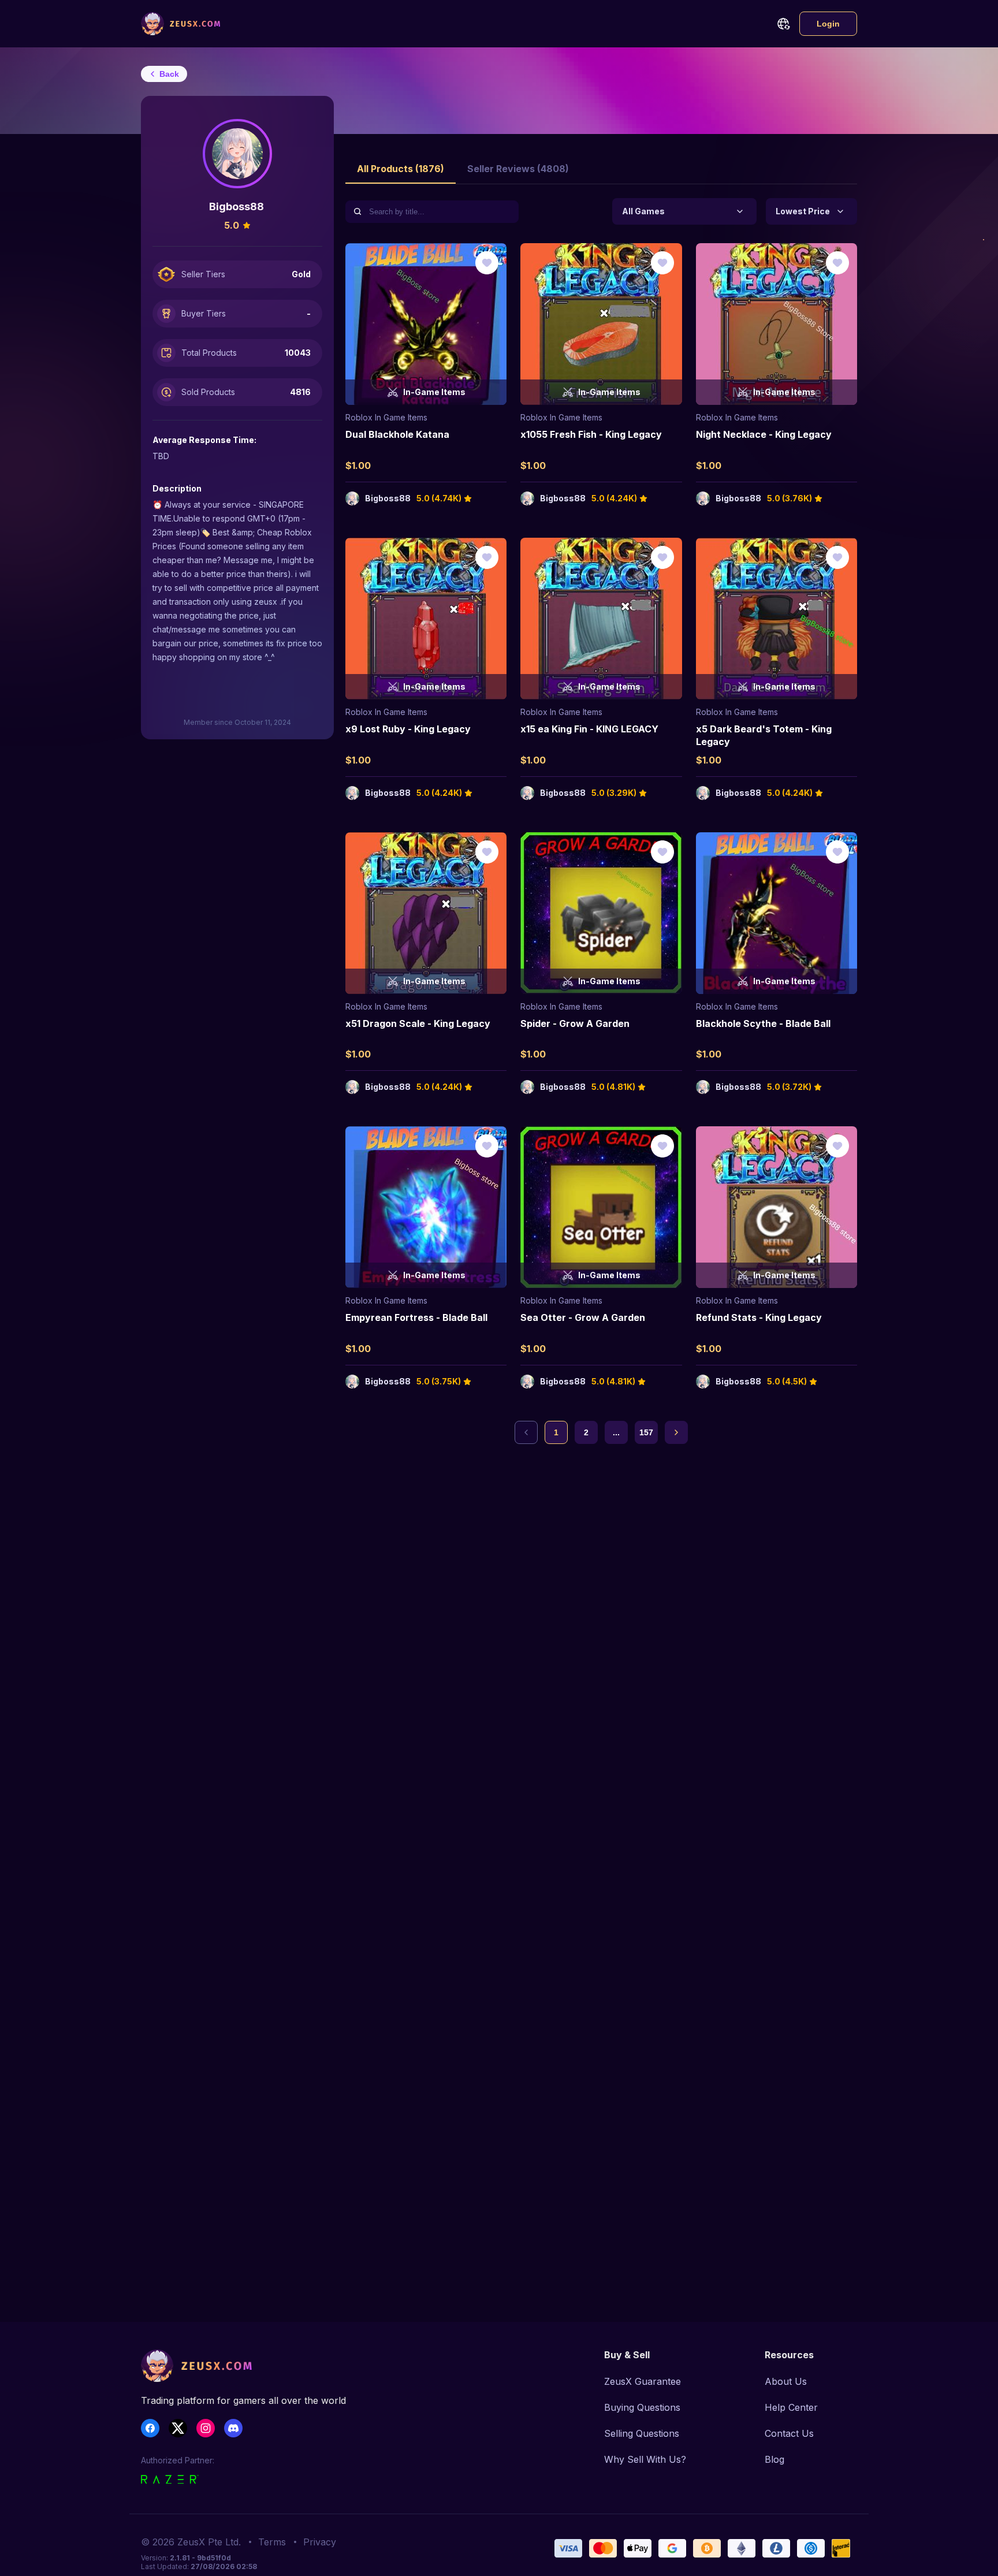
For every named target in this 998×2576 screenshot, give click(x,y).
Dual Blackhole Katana (397, 434)
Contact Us (789, 2433)
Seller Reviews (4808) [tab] (518, 169)
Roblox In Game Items (386, 417)
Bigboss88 (388, 498)
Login (828, 24)
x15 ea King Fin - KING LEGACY (589, 729)
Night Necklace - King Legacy (764, 434)
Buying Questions (642, 2407)
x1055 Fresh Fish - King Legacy (591, 434)
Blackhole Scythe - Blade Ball (763, 1023)
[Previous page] (526, 1432)
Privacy (320, 2542)
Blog (774, 2459)
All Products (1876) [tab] (401, 169)
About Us (786, 2381)
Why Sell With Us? (645, 2459)
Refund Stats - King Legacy (759, 1317)
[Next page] (676, 1432)
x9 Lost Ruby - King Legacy (408, 729)
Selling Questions (642, 2433)
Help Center (791, 2407)
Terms (272, 2542)
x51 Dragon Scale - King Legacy (418, 1023)
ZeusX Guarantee (643, 2381)
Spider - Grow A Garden (575, 1023)
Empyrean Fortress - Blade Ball (416, 1317)
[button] (783, 24)
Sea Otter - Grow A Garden (583, 1317)
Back (169, 74)
